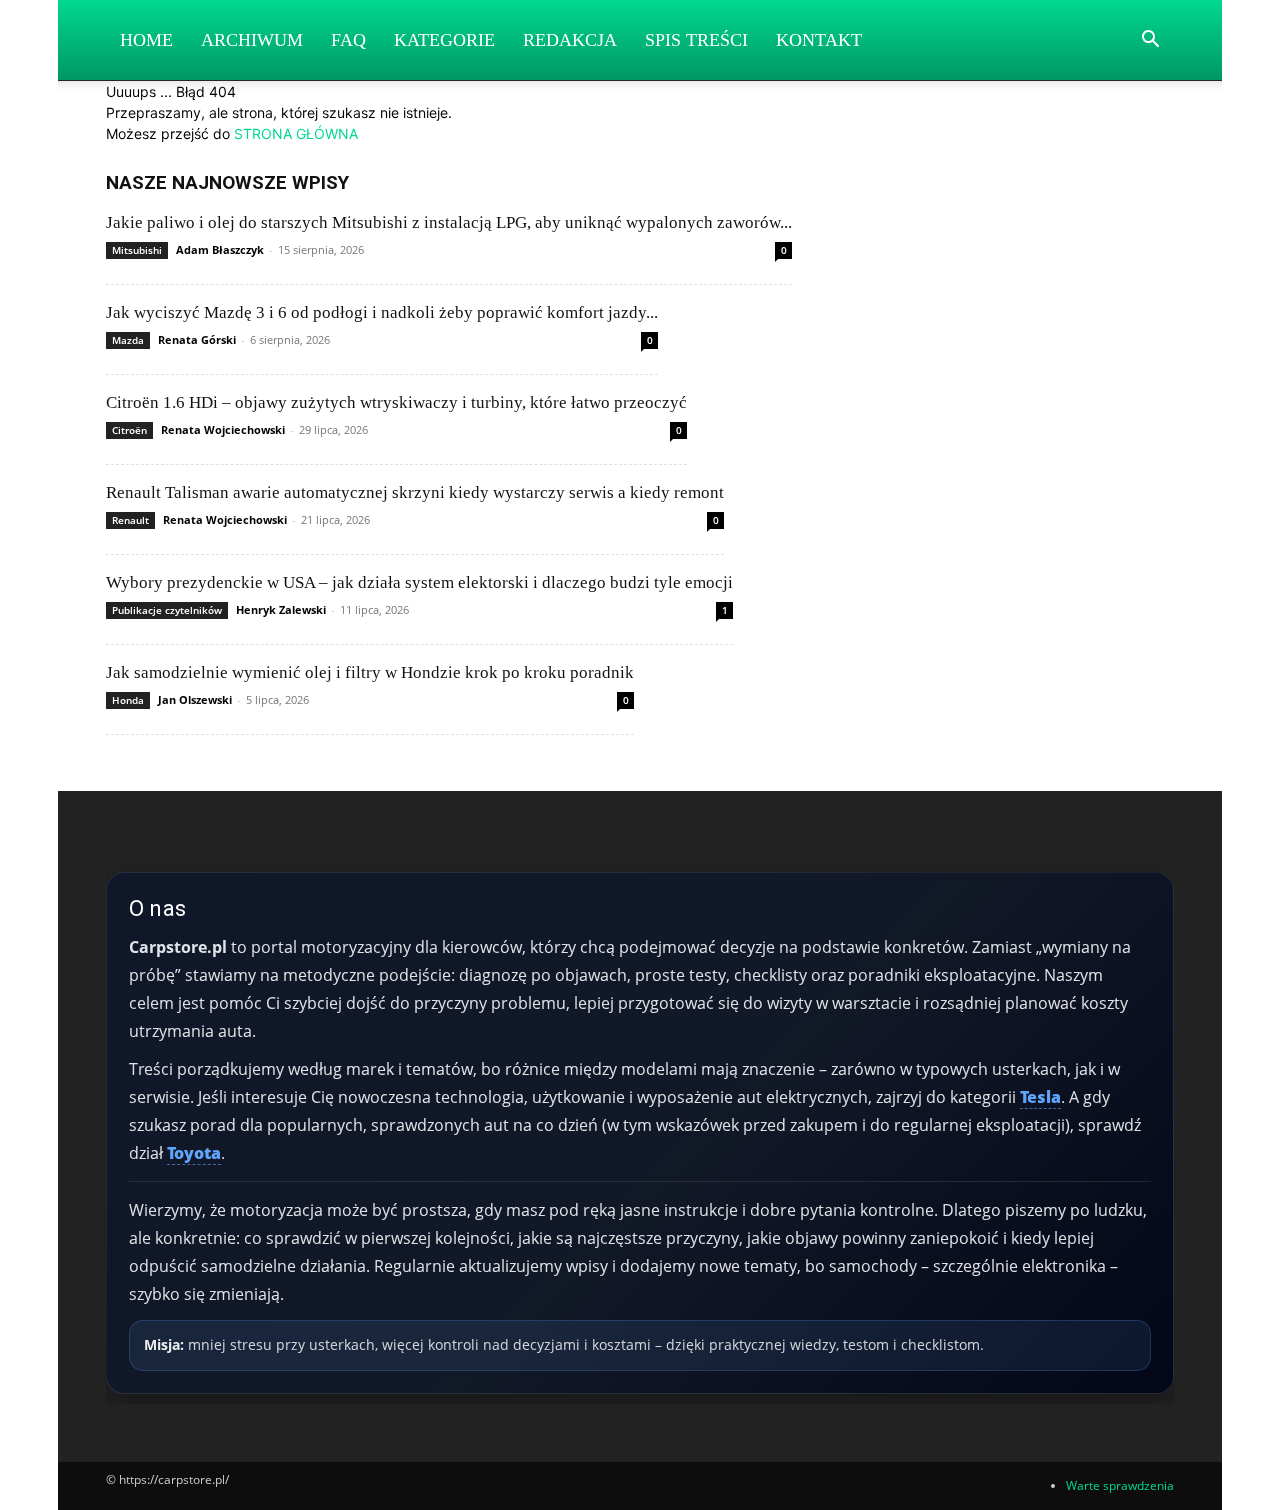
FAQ (348, 40)
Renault (130, 520)
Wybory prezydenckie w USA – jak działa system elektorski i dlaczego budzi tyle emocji (419, 582)
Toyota (194, 1153)
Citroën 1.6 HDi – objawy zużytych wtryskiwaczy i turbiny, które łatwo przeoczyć (396, 402)
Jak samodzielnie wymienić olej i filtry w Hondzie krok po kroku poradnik (370, 672)
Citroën (129, 430)
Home (146, 40)
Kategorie (444, 40)
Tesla (1040, 1097)
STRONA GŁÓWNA (296, 133)
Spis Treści (696, 40)
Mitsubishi (137, 250)
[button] (1150, 41)
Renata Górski (197, 339)
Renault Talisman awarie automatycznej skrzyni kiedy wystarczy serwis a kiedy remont (415, 492)
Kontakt (819, 40)
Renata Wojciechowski (223, 429)
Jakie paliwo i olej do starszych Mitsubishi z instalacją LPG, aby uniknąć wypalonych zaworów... (449, 222)
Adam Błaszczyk (220, 249)
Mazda (128, 340)
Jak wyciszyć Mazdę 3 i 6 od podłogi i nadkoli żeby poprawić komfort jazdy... (382, 312)
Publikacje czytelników (167, 610)
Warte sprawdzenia (1120, 1485)
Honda (128, 700)
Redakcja (570, 40)
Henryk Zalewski (281, 609)
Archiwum (252, 40)
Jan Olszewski (195, 699)
